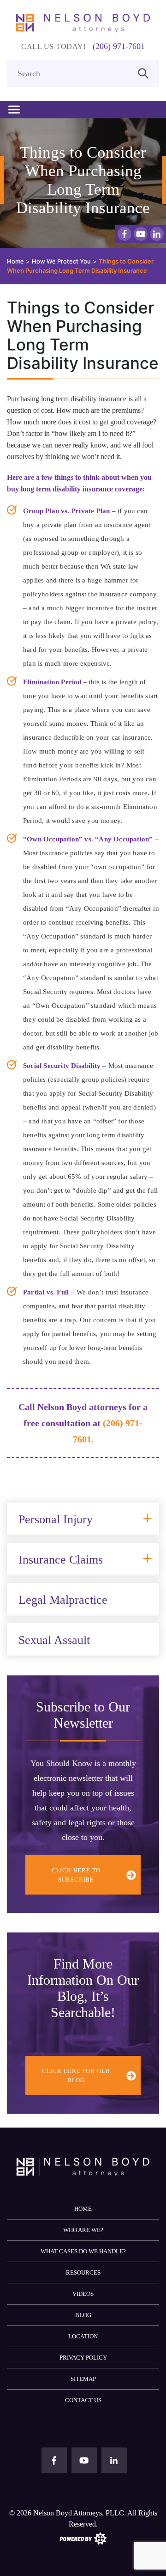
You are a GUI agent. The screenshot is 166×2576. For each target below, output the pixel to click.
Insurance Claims (61, 1560)
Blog (83, 2315)
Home (83, 2209)
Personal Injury (56, 1519)
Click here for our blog (76, 2076)
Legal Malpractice (63, 1600)
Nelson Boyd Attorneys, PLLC (79, 2513)
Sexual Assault (54, 1640)
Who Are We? (83, 2230)
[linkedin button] (157, 234)
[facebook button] (125, 234)
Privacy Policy (83, 2358)
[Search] (143, 72)
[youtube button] (141, 234)
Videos (83, 2294)
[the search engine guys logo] (83, 2538)
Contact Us (83, 2400)
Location (83, 2336)
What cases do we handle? (83, 2251)
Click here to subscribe (76, 1875)
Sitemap (83, 2379)
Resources (83, 2272)
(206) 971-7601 (119, 46)
